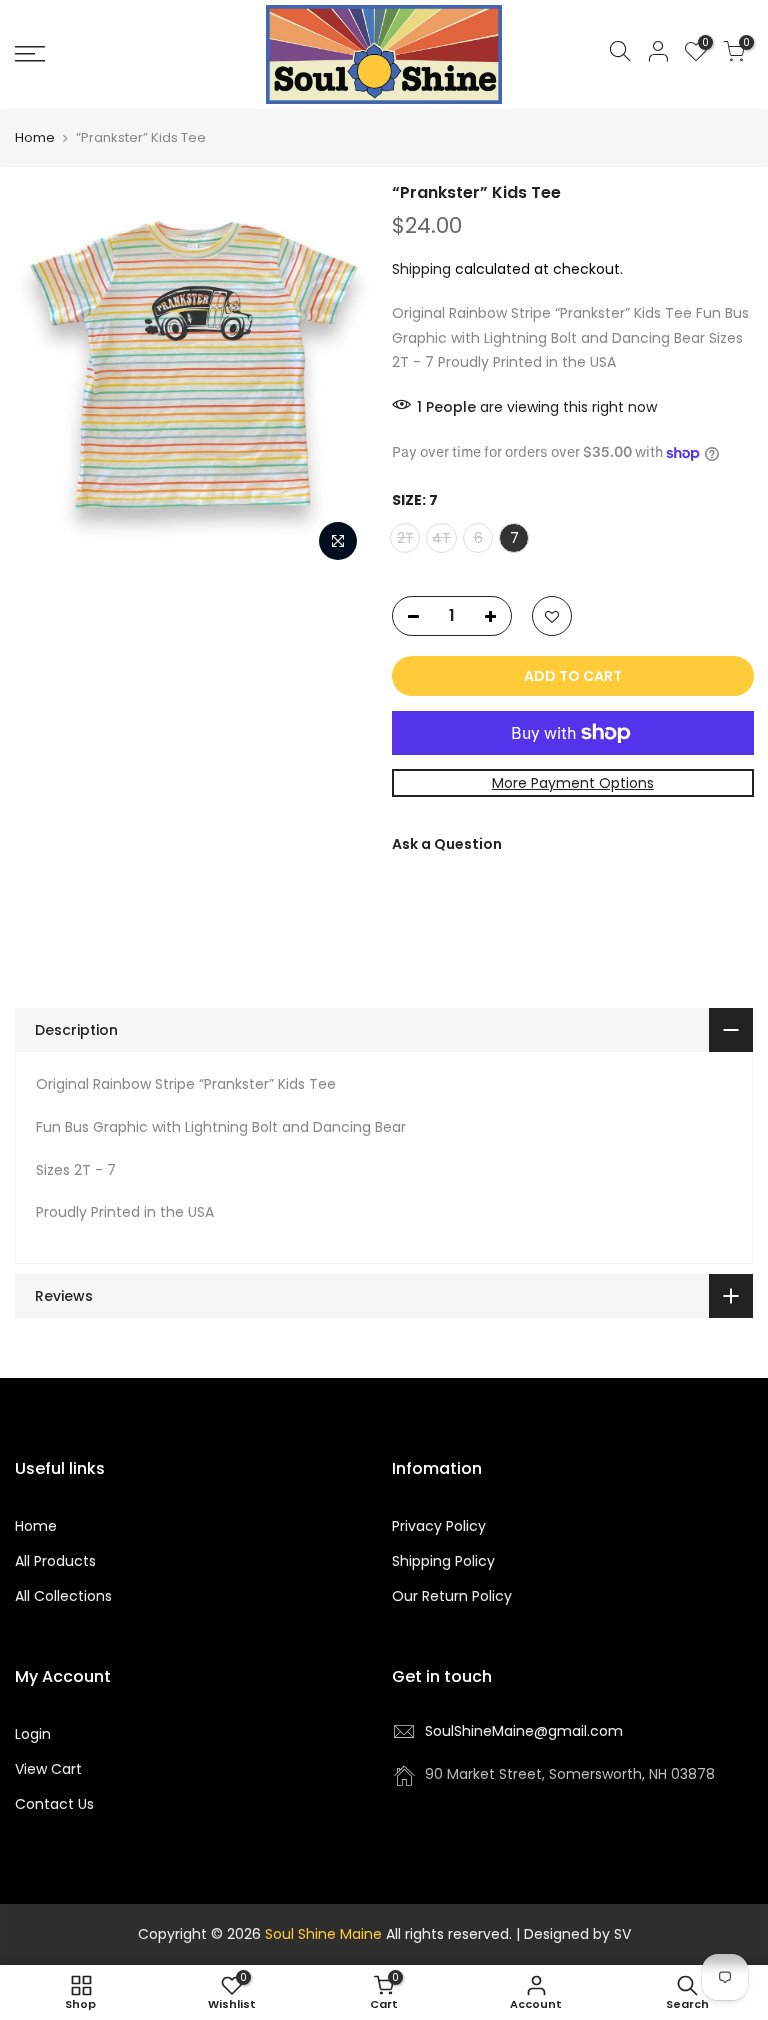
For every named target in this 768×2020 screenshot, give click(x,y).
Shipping (421, 269)
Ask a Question (447, 844)
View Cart (48, 1769)
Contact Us (54, 1804)
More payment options (572, 783)
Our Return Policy (452, 1596)
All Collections (63, 1596)
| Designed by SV (571, 1934)
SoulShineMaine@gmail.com (524, 1731)
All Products (55, 1561)
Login (33, 1734)
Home (35, 138)
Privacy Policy (439, 1526)
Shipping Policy (443, 1561)
